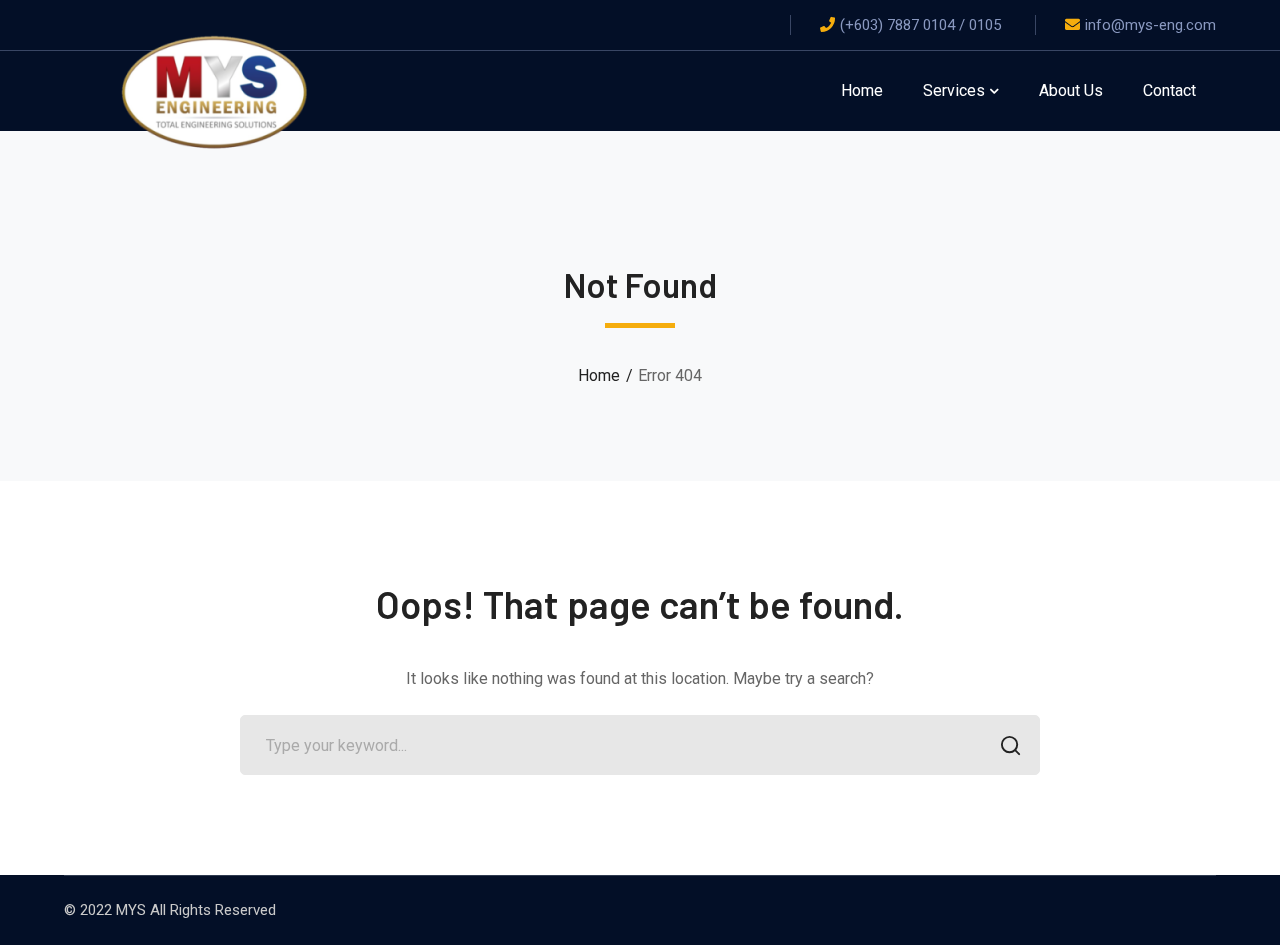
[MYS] (214, 89)
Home (599, 375)
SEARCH (1010, 745)
